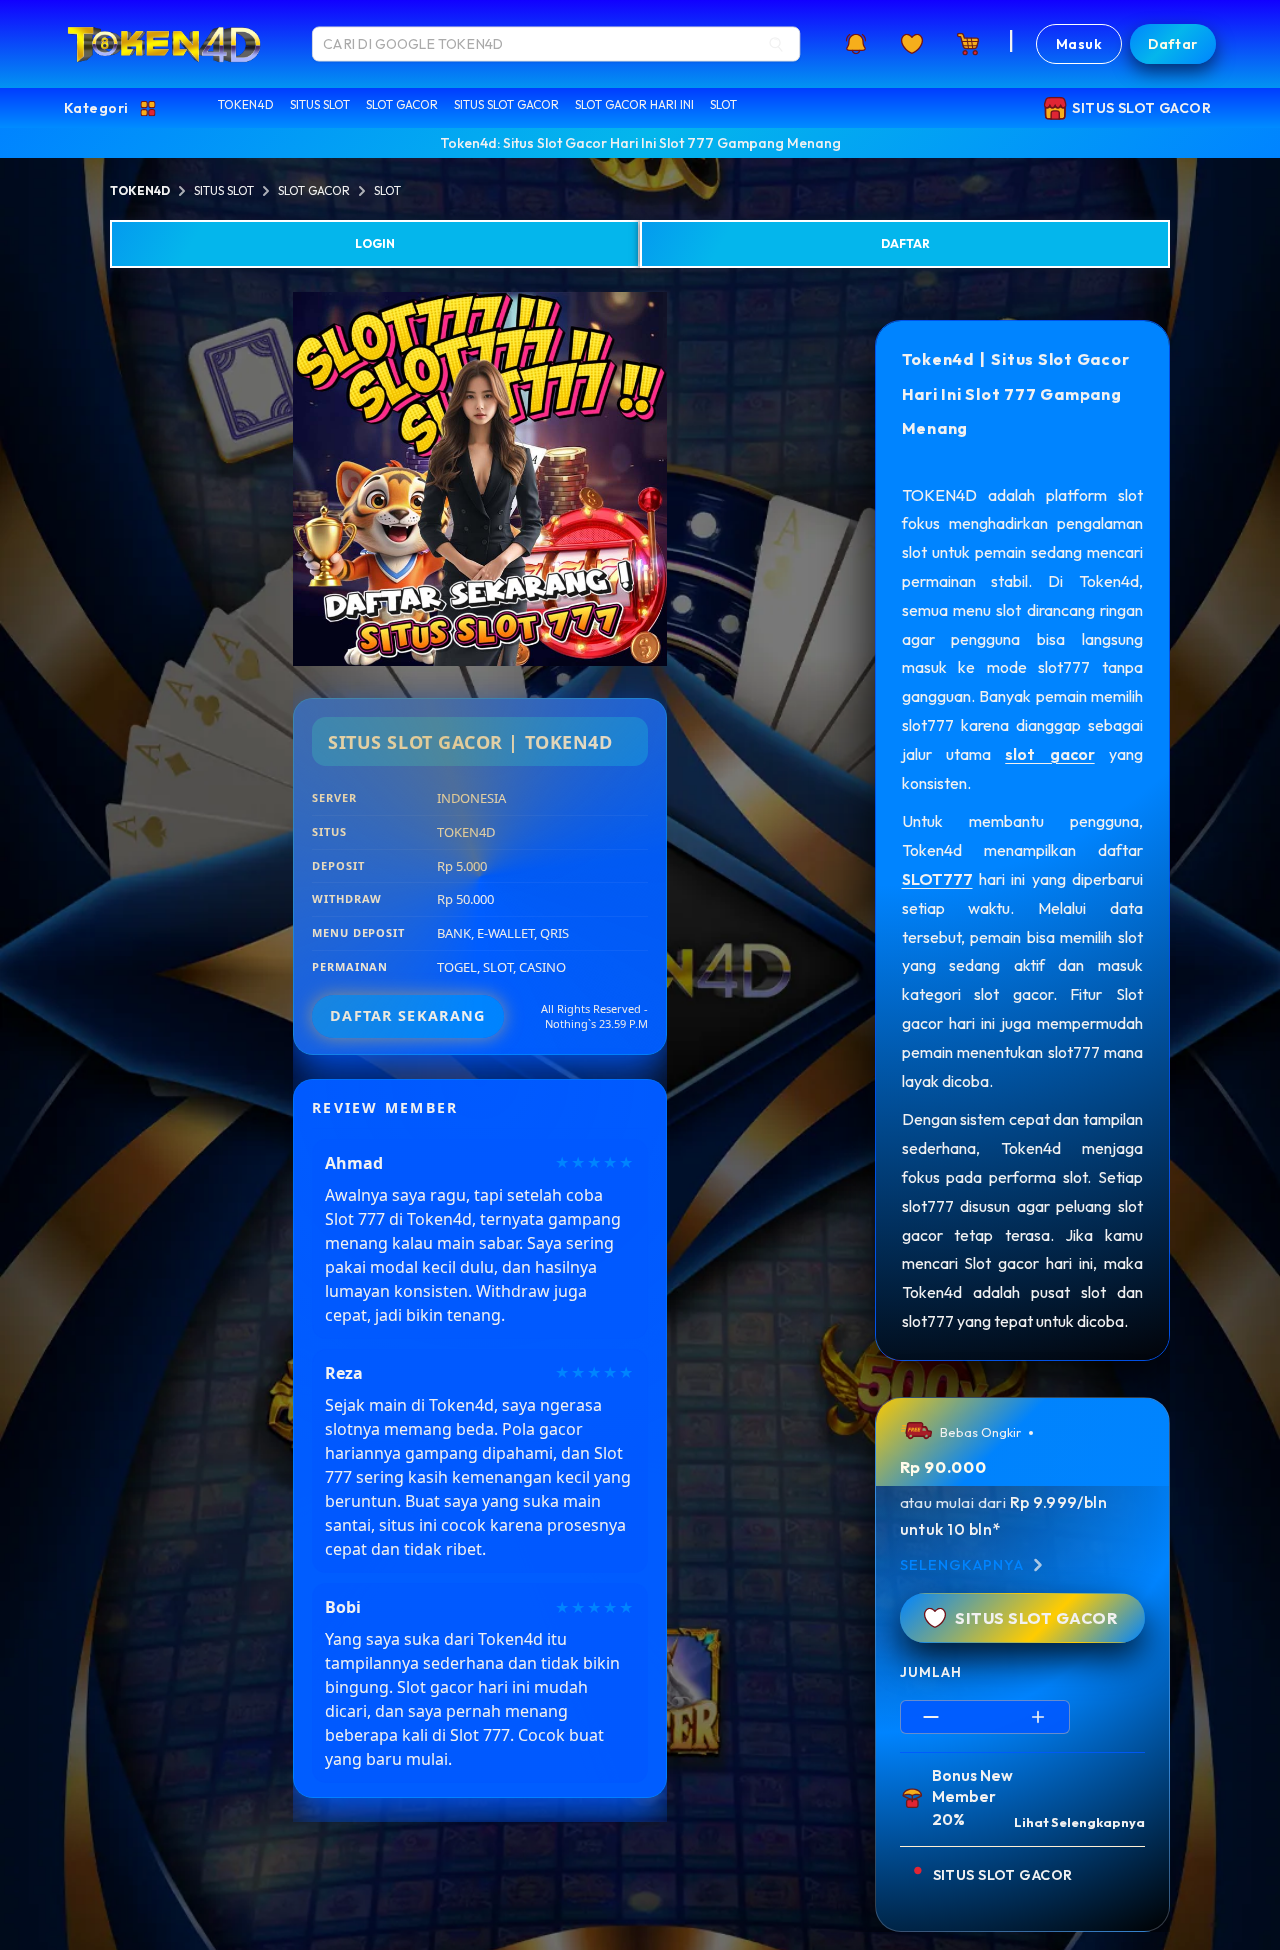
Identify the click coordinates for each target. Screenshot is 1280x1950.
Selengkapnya (962, 1565)
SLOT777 (937, 879)
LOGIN (375, 243)
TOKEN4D (246, 104)
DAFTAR (905, 243)
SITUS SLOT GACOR (506, 104)
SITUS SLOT (320, 104)
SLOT (723, 104)
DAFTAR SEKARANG (407, 1015)
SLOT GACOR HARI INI (634, 104)
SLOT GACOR (402, 104)
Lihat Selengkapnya (1079, 1822)
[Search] (776, 44)
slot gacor (1049, 754)
